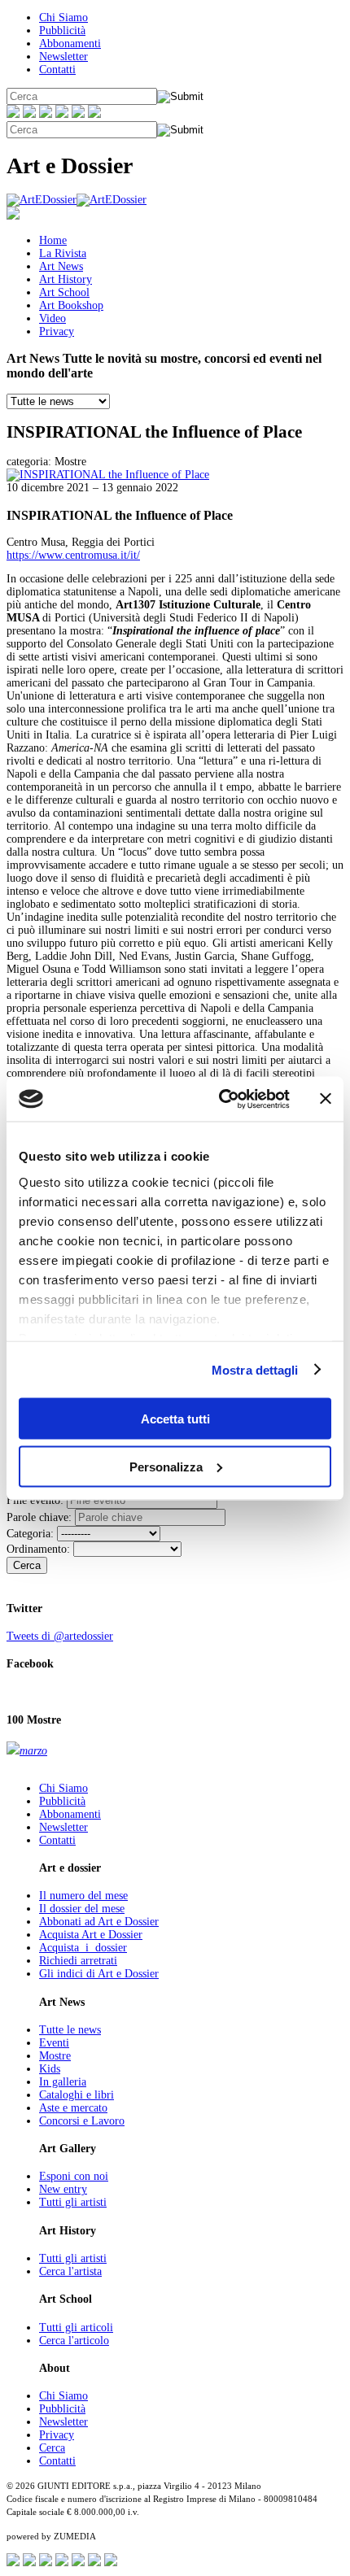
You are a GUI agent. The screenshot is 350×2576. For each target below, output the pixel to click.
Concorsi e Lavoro (82, 2121)
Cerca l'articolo (74, 2341)
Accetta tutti (175, 1419)
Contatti (57, 70)
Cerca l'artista (70, 2271)
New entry (63, 2189)
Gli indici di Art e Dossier (99, 1974)
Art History (66, 279)
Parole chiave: (39, 1517)
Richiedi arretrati (78, 1961)
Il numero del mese (83, 1896)
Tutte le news (70, 2030)
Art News (61, 266)
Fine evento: (35, 1500)
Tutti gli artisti (73, 2202)
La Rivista (63, 253)
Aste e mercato (73, 2108)
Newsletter (63, 57)
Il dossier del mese (82, 1909)
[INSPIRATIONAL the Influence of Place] (108, 475)
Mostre (55, 2056)
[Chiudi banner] (326, 1099)
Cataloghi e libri (77, 2095)
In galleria (63, 2082)
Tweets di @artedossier (60, 1636)
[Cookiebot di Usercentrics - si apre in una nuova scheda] (220, 1099)
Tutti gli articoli (76, 2328)
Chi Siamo (63, 17)
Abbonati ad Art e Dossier (99, 1922)
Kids (50, 2069)
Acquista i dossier (83, 1948)
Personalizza (166, 1466)
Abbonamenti (70, 44)
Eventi (54, 2043)
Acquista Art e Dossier (91, 1935)
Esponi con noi (74, 2176)
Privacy (57, 331)
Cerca (27, 1565)
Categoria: (30, 1534)
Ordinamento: (38, 1549)
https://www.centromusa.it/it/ (73, 555)
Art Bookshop (71, 305)
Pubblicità (62, 31)
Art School (64, 292)
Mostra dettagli (255, 1369)
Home (53, 240)
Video (52, 318)
